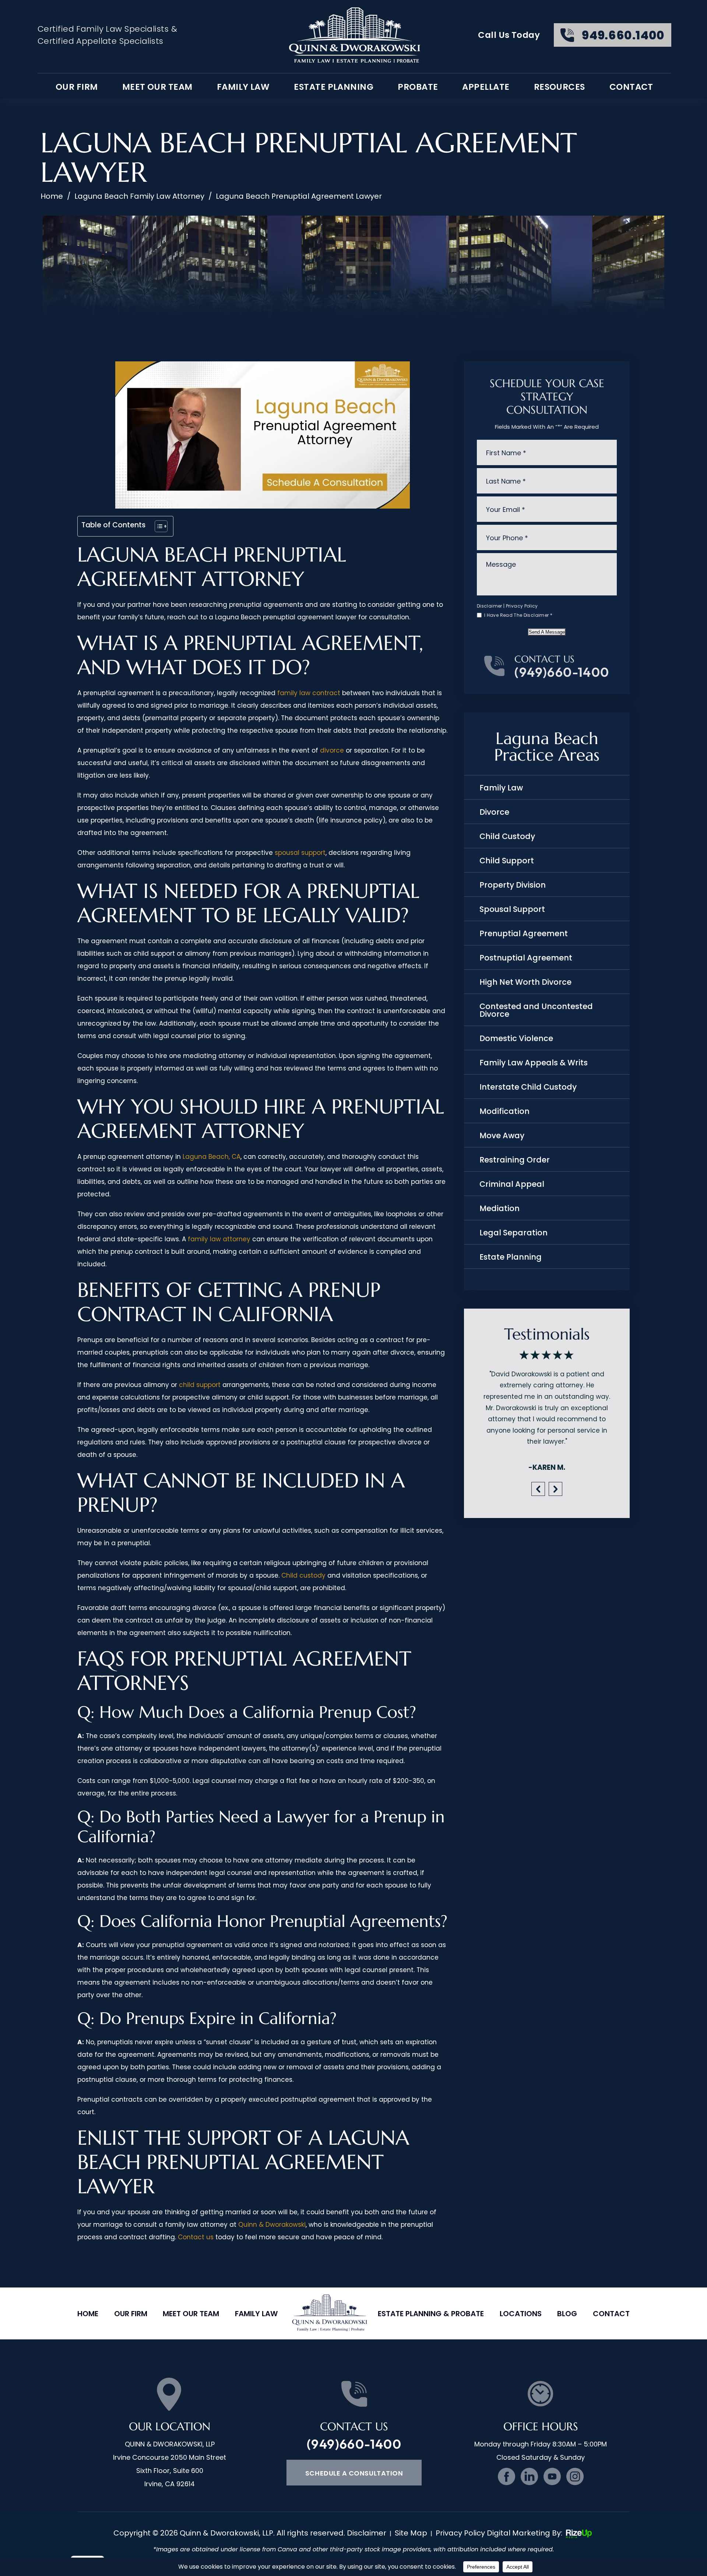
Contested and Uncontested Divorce (536, 1010)
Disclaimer (490, 606)
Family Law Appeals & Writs (534, 1063)
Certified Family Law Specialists (103, 29)
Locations (521, 2314)
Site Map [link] (411, 2533)
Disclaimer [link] (367, 2533)
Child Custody (507, 836)
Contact (631, 87)
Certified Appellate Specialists (101, 41)
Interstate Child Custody (528, 1087)
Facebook (506, 2476)
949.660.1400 (623, 35)
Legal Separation (513, 1233)
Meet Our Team (157, 87)
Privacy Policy (522, 606)
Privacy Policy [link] (460, 2533)
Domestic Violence (516, 1038)
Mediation (500, 1208)
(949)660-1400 (562, 672)
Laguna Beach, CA (212, 1157)
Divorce (494, 812)
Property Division (513, 885)
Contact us (196, 2237)
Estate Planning (334, 87)
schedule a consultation (354, 2473)
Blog (567, 2314)
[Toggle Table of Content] (157, 526)
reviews (547, 1399)
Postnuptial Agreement (526, 958)
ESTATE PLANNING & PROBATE (431, 2314)
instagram (575, 2476)
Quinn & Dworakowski (272, 2225)
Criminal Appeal (512, 1184)
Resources (560, 87)
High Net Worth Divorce (525, 982)
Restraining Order (515, 1160)
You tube (552, 2476)
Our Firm (131, 2314)
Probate (418, 87)
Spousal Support (512, 909)
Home (88, 2314)
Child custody (303, 1575)
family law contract (309, 693)
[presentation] (538, 1466)
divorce (332, 750)
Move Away (502, 1135)
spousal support (300, 853)
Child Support (507, 861)
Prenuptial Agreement (524, 933)
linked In (529, 2476)
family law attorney (219, 1239)
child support (200, 1385)
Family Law (243, 87)
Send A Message (547, 632)
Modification (504, 1111)
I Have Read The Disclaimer (518, 615)
